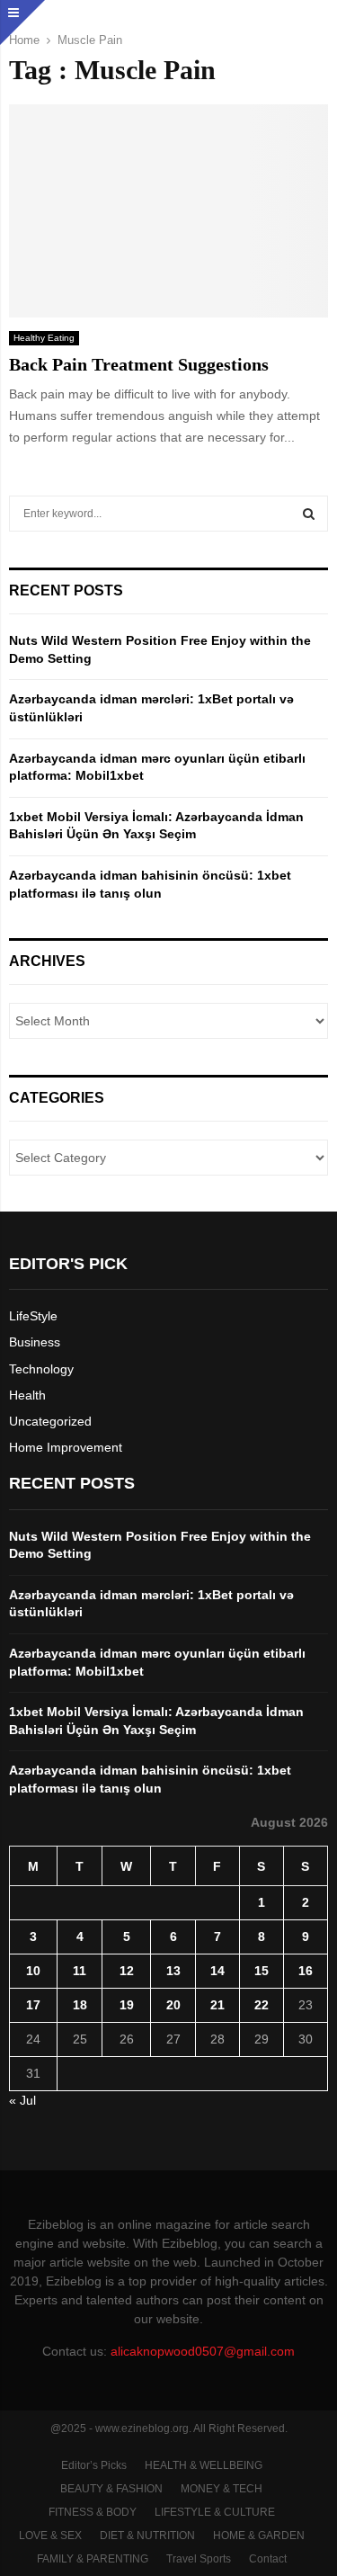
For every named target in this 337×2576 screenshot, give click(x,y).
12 (127, 1971)
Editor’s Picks (94, 2465)
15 (262, 1971)
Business (35, 1342)
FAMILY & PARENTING (93, 2559)
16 (306, 1971)
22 (262, 2005)
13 (173, 1971)
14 (217, 1971)
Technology (41, 1369)
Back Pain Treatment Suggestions (139, 364)
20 (173, 2005)
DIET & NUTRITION (147, 2536)
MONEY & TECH (222, 2489)
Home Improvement (66, 1447)
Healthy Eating (44, 338)
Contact (268, 2559)
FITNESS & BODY (93, 2512)
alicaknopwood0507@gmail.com (203, 2351)
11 (80, 1971)
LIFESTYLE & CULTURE (215, 2512)
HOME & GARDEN (259, 2536)
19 (127, 2005)
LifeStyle (33, 1316)
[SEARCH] (309, 514)
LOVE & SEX (50, 2536)
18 (80, 2005)
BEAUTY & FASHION (111, 2489)
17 (33, 2005)
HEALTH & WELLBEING (204, 2465)
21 (217, 2005)
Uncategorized (50, 1421)
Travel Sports (199, 2559)
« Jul (22, 2100)
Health (27, 1395)
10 (33, 1971)
